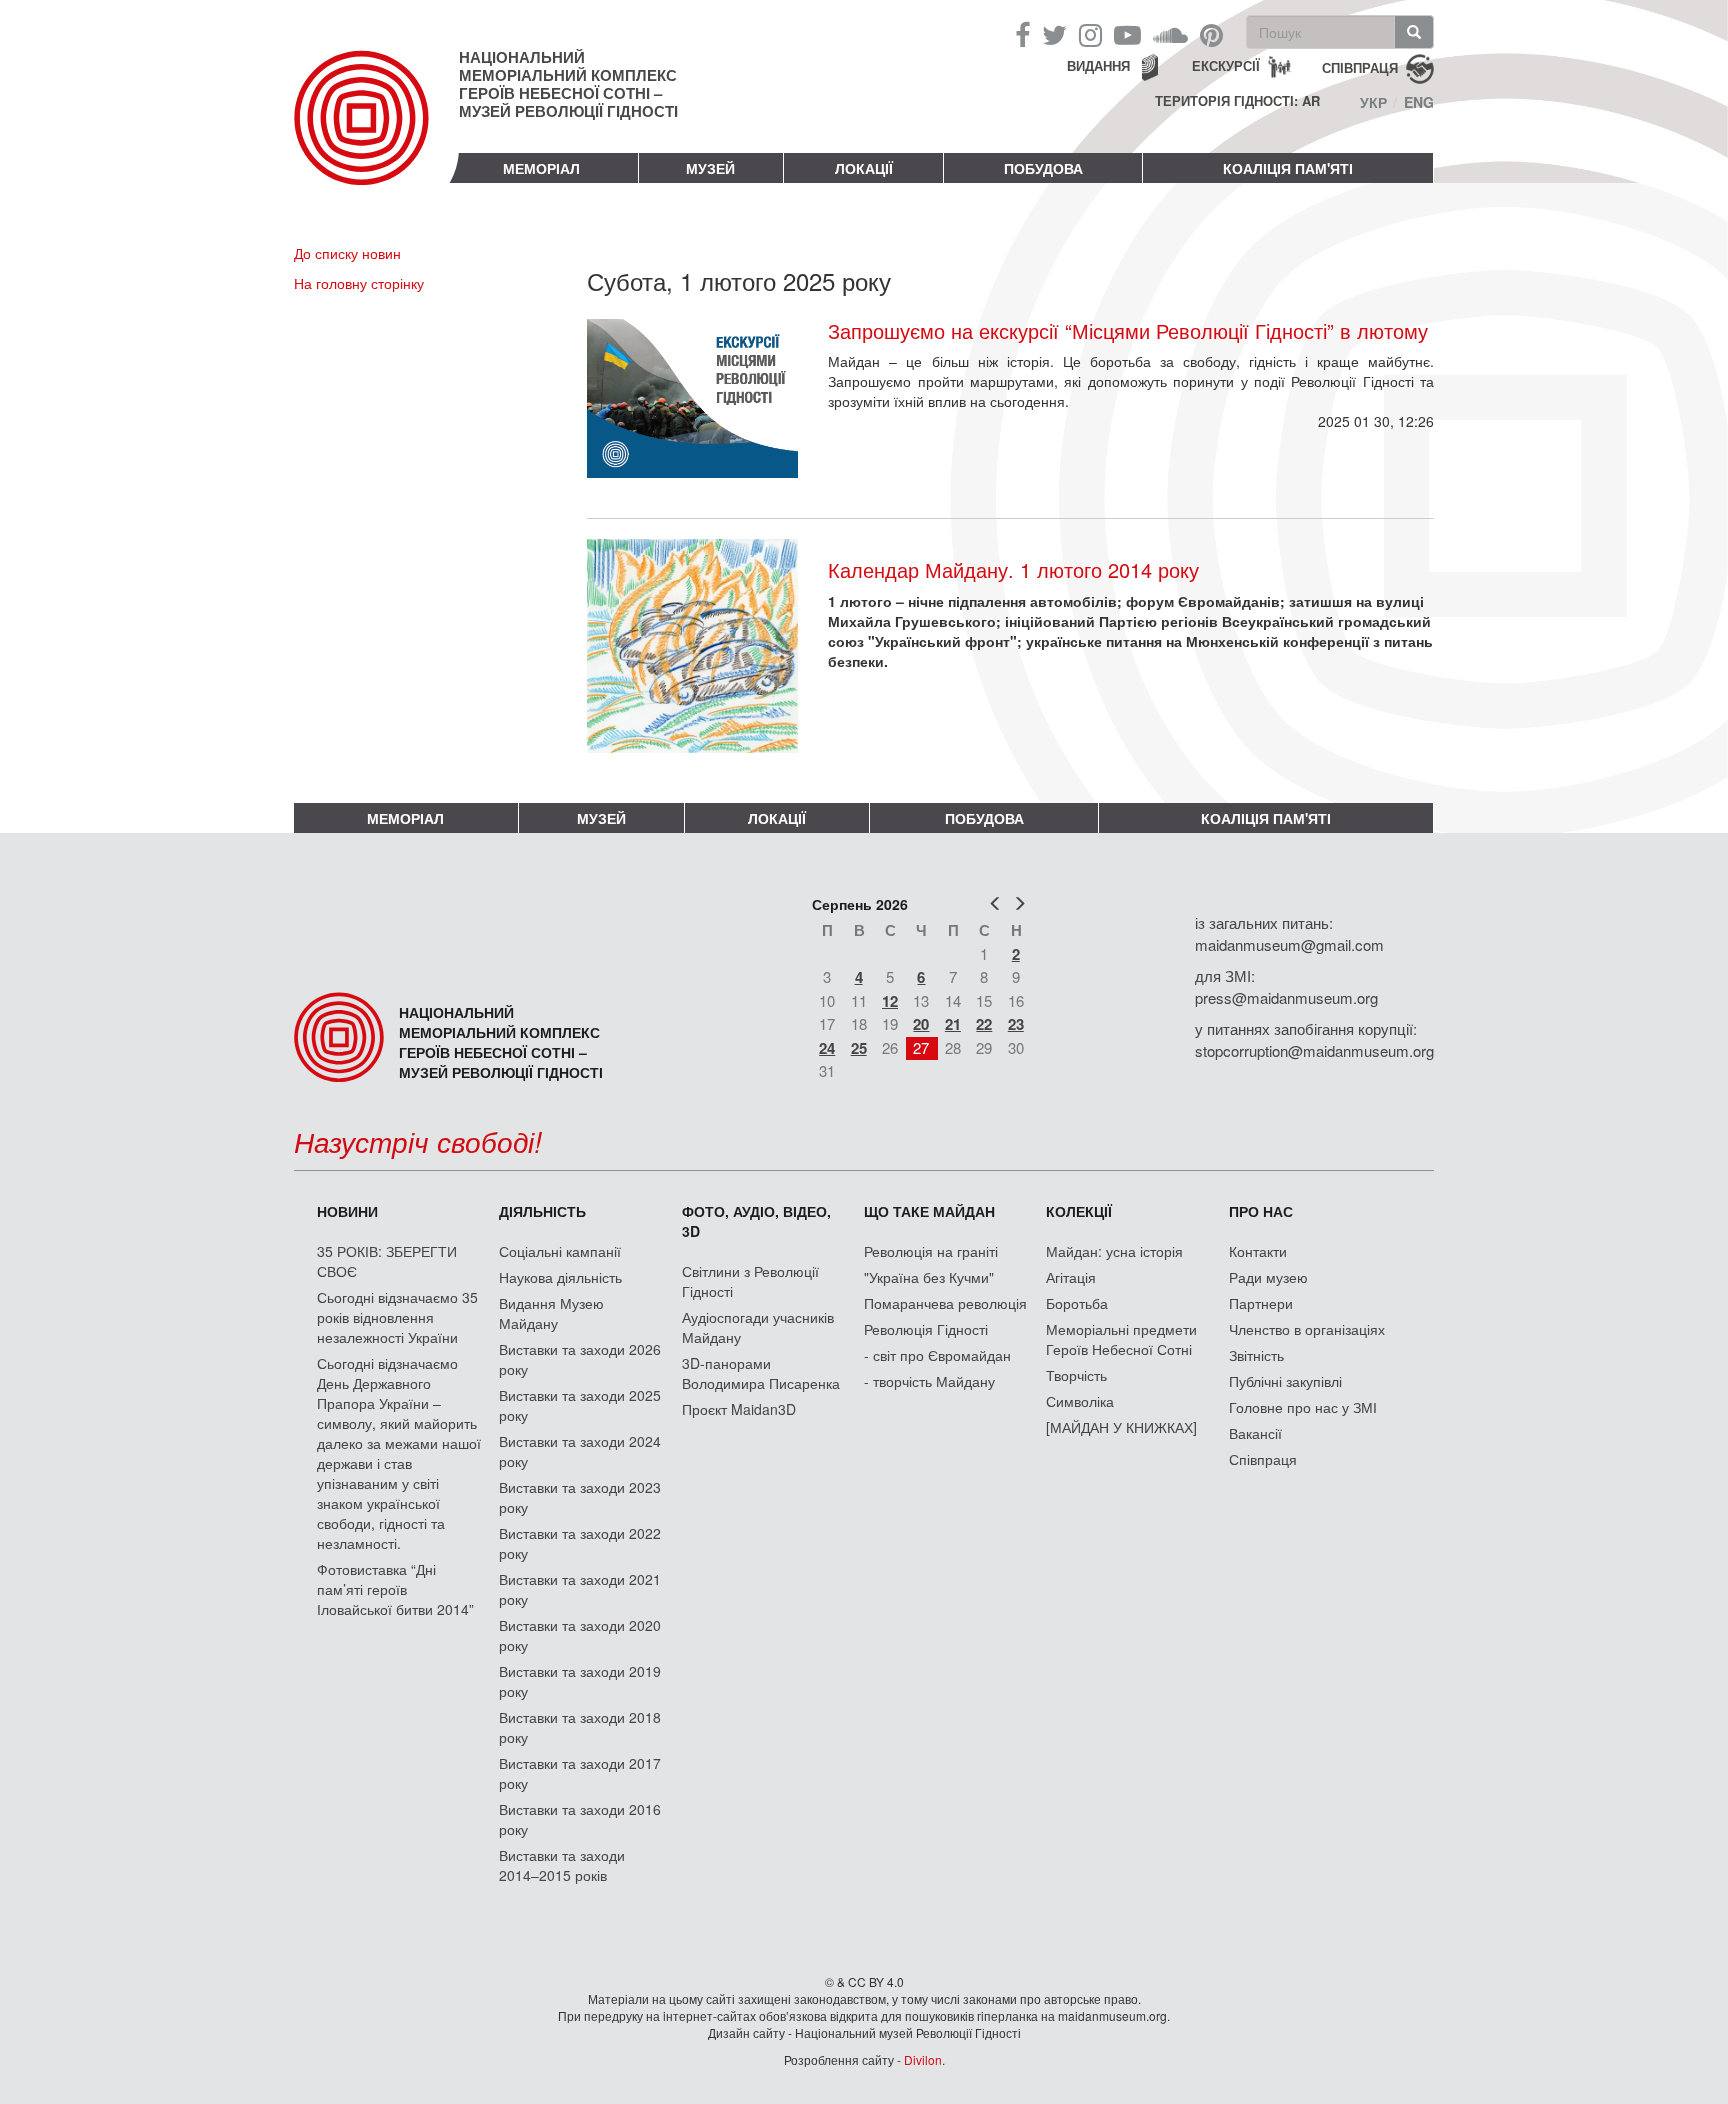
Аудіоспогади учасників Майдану (758, 1327)
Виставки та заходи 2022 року (580, 1543)
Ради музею (1268, 1277)
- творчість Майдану (929, 1381)
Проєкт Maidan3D (739, 1409)
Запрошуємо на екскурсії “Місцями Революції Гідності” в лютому (1128, 331)
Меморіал (541, 168)
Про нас (1261, 1211)
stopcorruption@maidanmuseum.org (1314, 1050)
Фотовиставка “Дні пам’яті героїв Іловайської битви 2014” (395, 1589)
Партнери (1261, 1303)
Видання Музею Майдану (551, 1313)
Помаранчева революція (945, 1303)
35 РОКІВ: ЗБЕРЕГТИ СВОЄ (387, 1261)
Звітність (1256, 1355)
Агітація (1071, 1277)
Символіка (1080, 1401)
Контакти (1258, 1251)
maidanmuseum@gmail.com (1289, 944)
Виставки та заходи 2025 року (580, 1405)
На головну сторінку (359, 283)
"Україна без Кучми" (929, 1277)
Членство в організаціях (1307, 1329)
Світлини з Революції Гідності (750, 1281)
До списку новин (347, 253)
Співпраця (1263, 1459)
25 (859, 1048)
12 (890, 1001)
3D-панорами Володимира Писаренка (761, 1373)
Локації (864, 168)
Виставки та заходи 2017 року (580, 1773)
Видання (1098, 65)
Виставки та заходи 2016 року (580, 1819)
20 (921, 1024)
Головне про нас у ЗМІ (1303, 1407)
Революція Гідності (926, 1329)
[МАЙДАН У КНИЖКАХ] (1121, 1427)
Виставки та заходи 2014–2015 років (562, 1865)
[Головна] (376, 134)
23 (1016, 1024)
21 (953, 1024)
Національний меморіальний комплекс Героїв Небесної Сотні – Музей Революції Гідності (568, 84)
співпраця (1360, 66)
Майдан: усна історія (1114, 1251)
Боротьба (1077, 1303)
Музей (710, 168)
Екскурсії (1226, 65)
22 (984, 1024)
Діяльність (542, 1211)
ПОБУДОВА (1043, 168)
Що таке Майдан (929, 1211)
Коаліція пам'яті (1288, 168)
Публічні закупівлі (1285, 1381)
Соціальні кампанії (560, 1251)
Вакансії (1255, 1433)
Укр (1373, 102)
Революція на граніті (931, 1251)
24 (827, 1048)
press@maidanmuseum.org (1286, 997)
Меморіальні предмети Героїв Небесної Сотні (1121, 1339)
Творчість (1076, 1375)
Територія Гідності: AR (1237, 101)
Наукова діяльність (560, 1277)
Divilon (923, 2059)
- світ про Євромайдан (937, 1355)
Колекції (1079, 1211)
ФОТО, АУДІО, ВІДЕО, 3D (756, 1221)
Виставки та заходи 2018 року (580, 1727)
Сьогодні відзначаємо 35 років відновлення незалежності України (397, 1317)
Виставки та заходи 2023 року (580, 1497)
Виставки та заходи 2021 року (580, 1589)
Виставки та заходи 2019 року (580, 1681)
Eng (1419, 102)
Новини (347, 1211)
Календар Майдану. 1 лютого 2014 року (1013, 569)
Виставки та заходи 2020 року (580, 1635)
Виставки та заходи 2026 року (580, 1359)
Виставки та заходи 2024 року (580, 1451)
